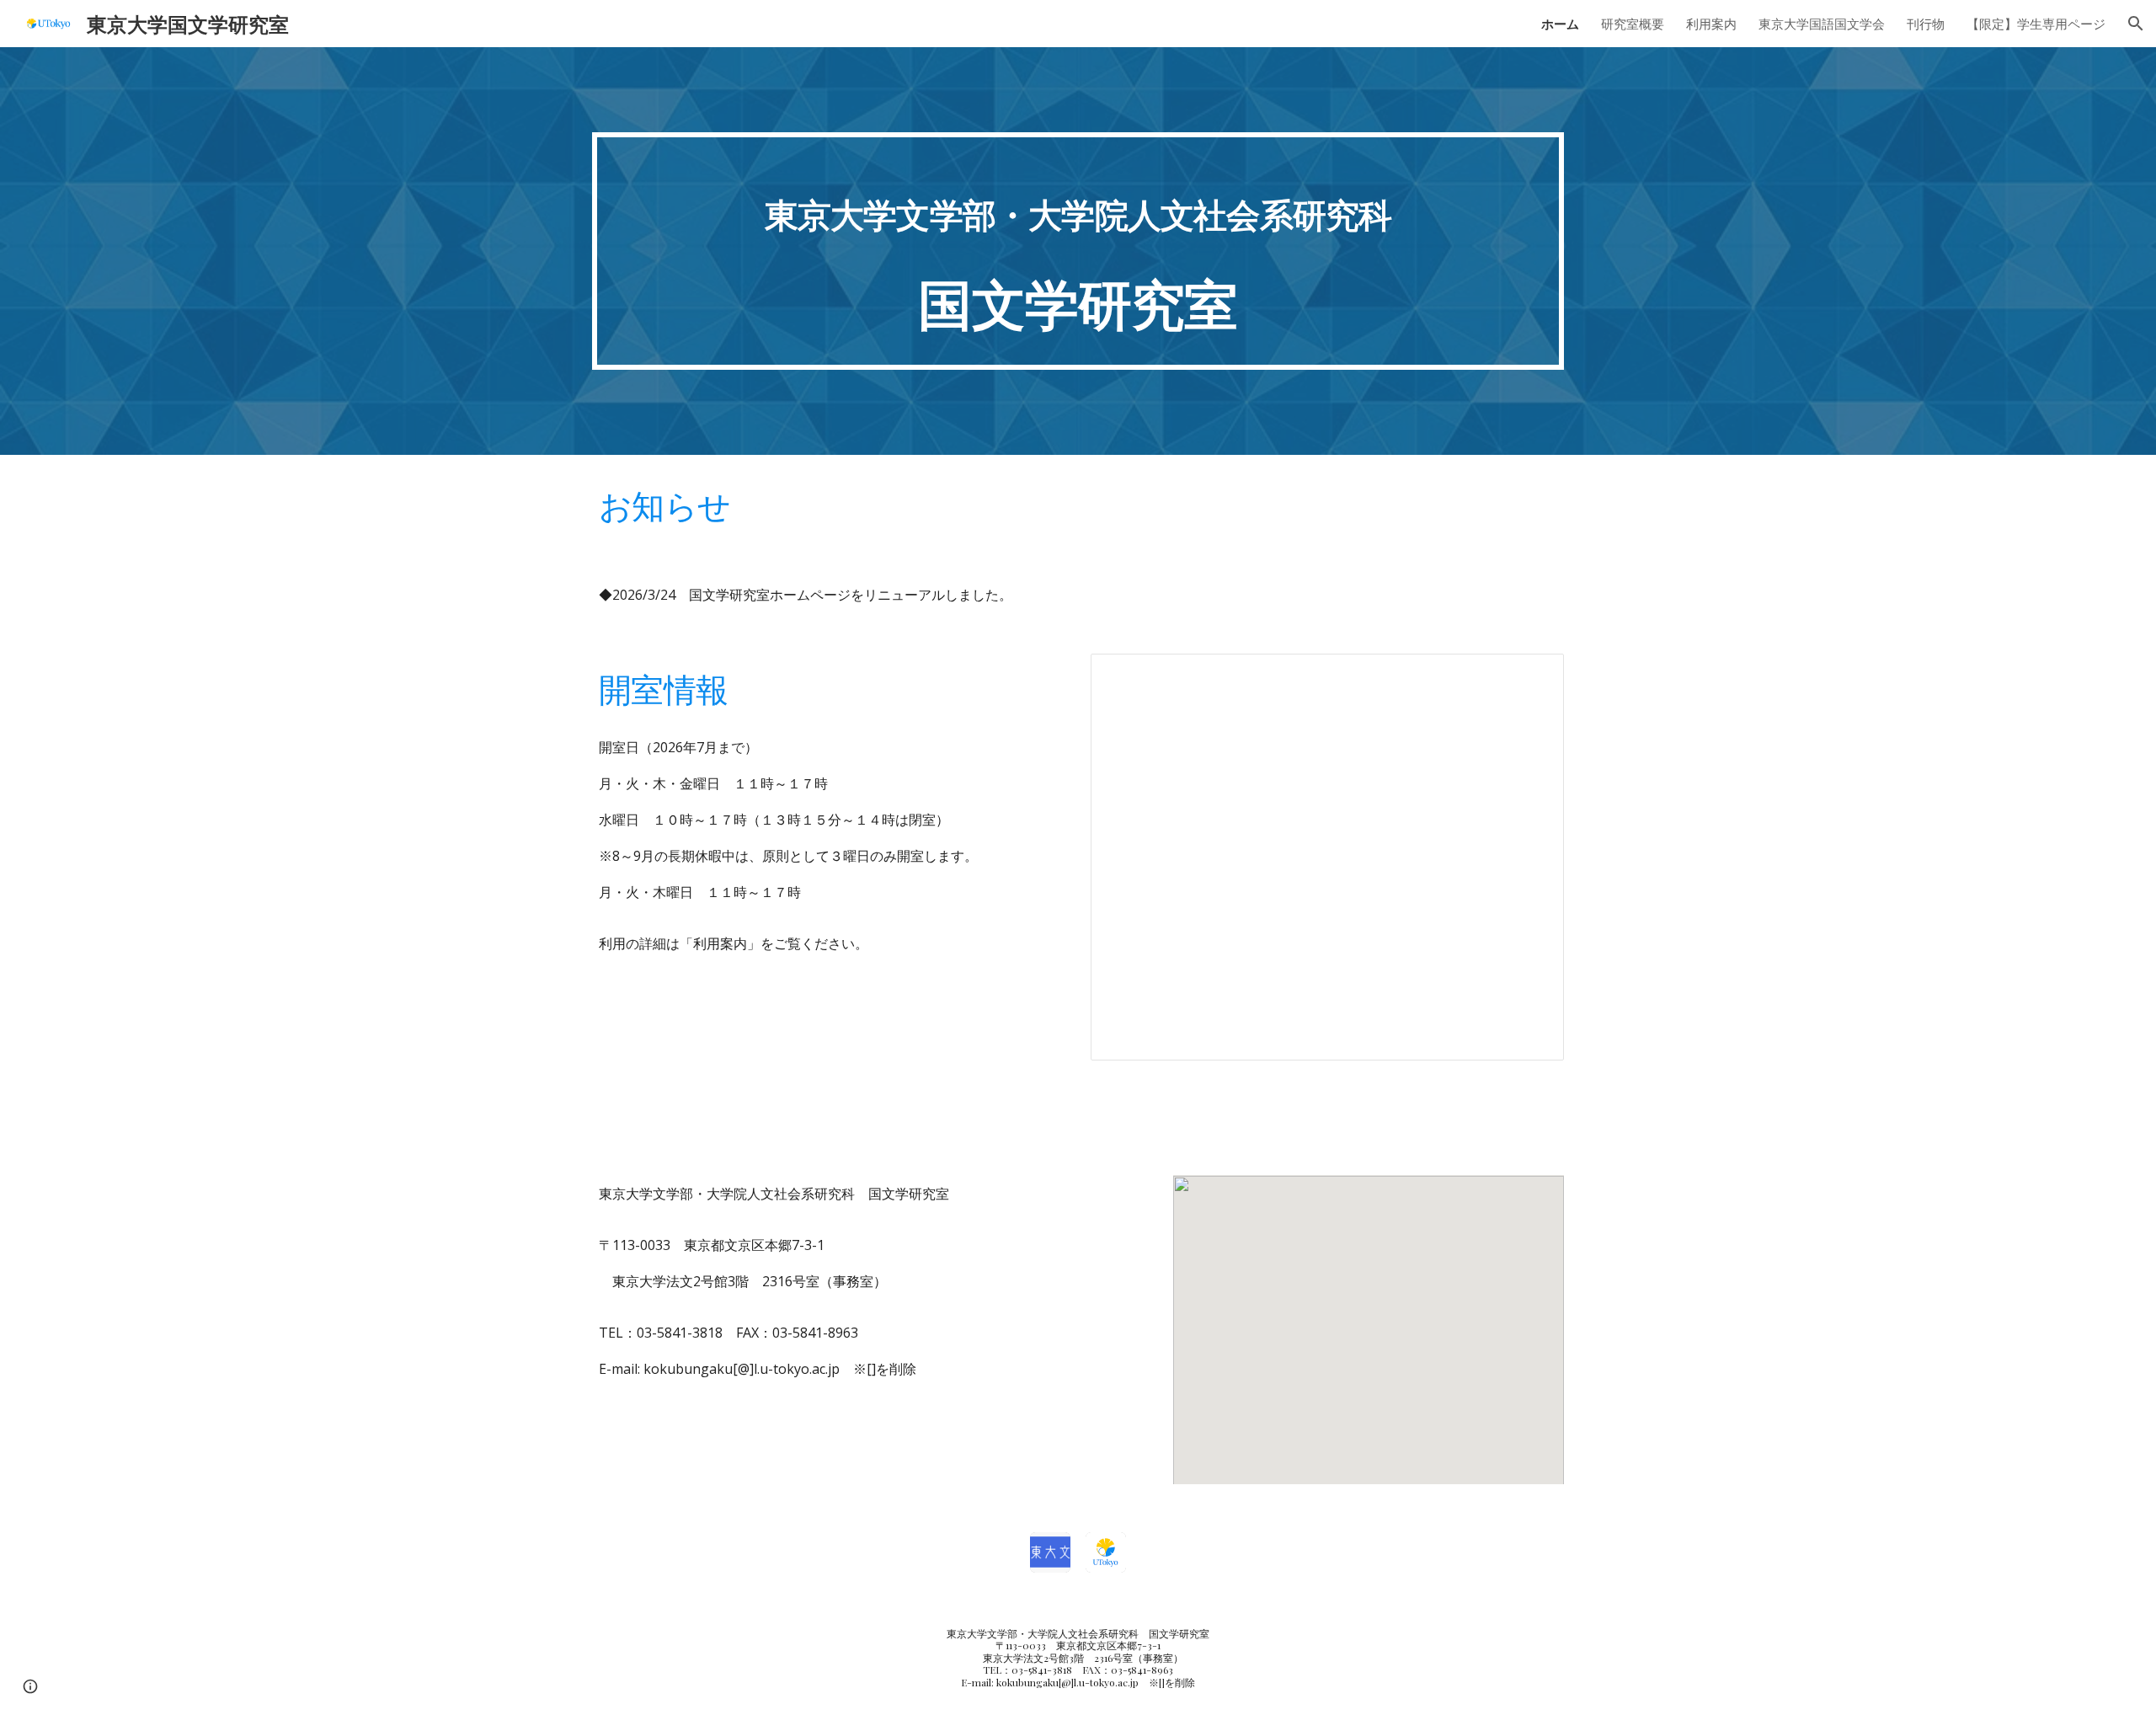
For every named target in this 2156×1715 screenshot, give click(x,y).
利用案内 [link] (1711, 24)
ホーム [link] (1560, 24)
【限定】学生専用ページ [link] (2036, 24)
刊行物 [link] (1926, 24)
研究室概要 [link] (1633, 24)
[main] (1078, 251)
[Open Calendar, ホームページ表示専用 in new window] (1532, 676)
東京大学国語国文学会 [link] (1822, 24)
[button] (2136, 24)
